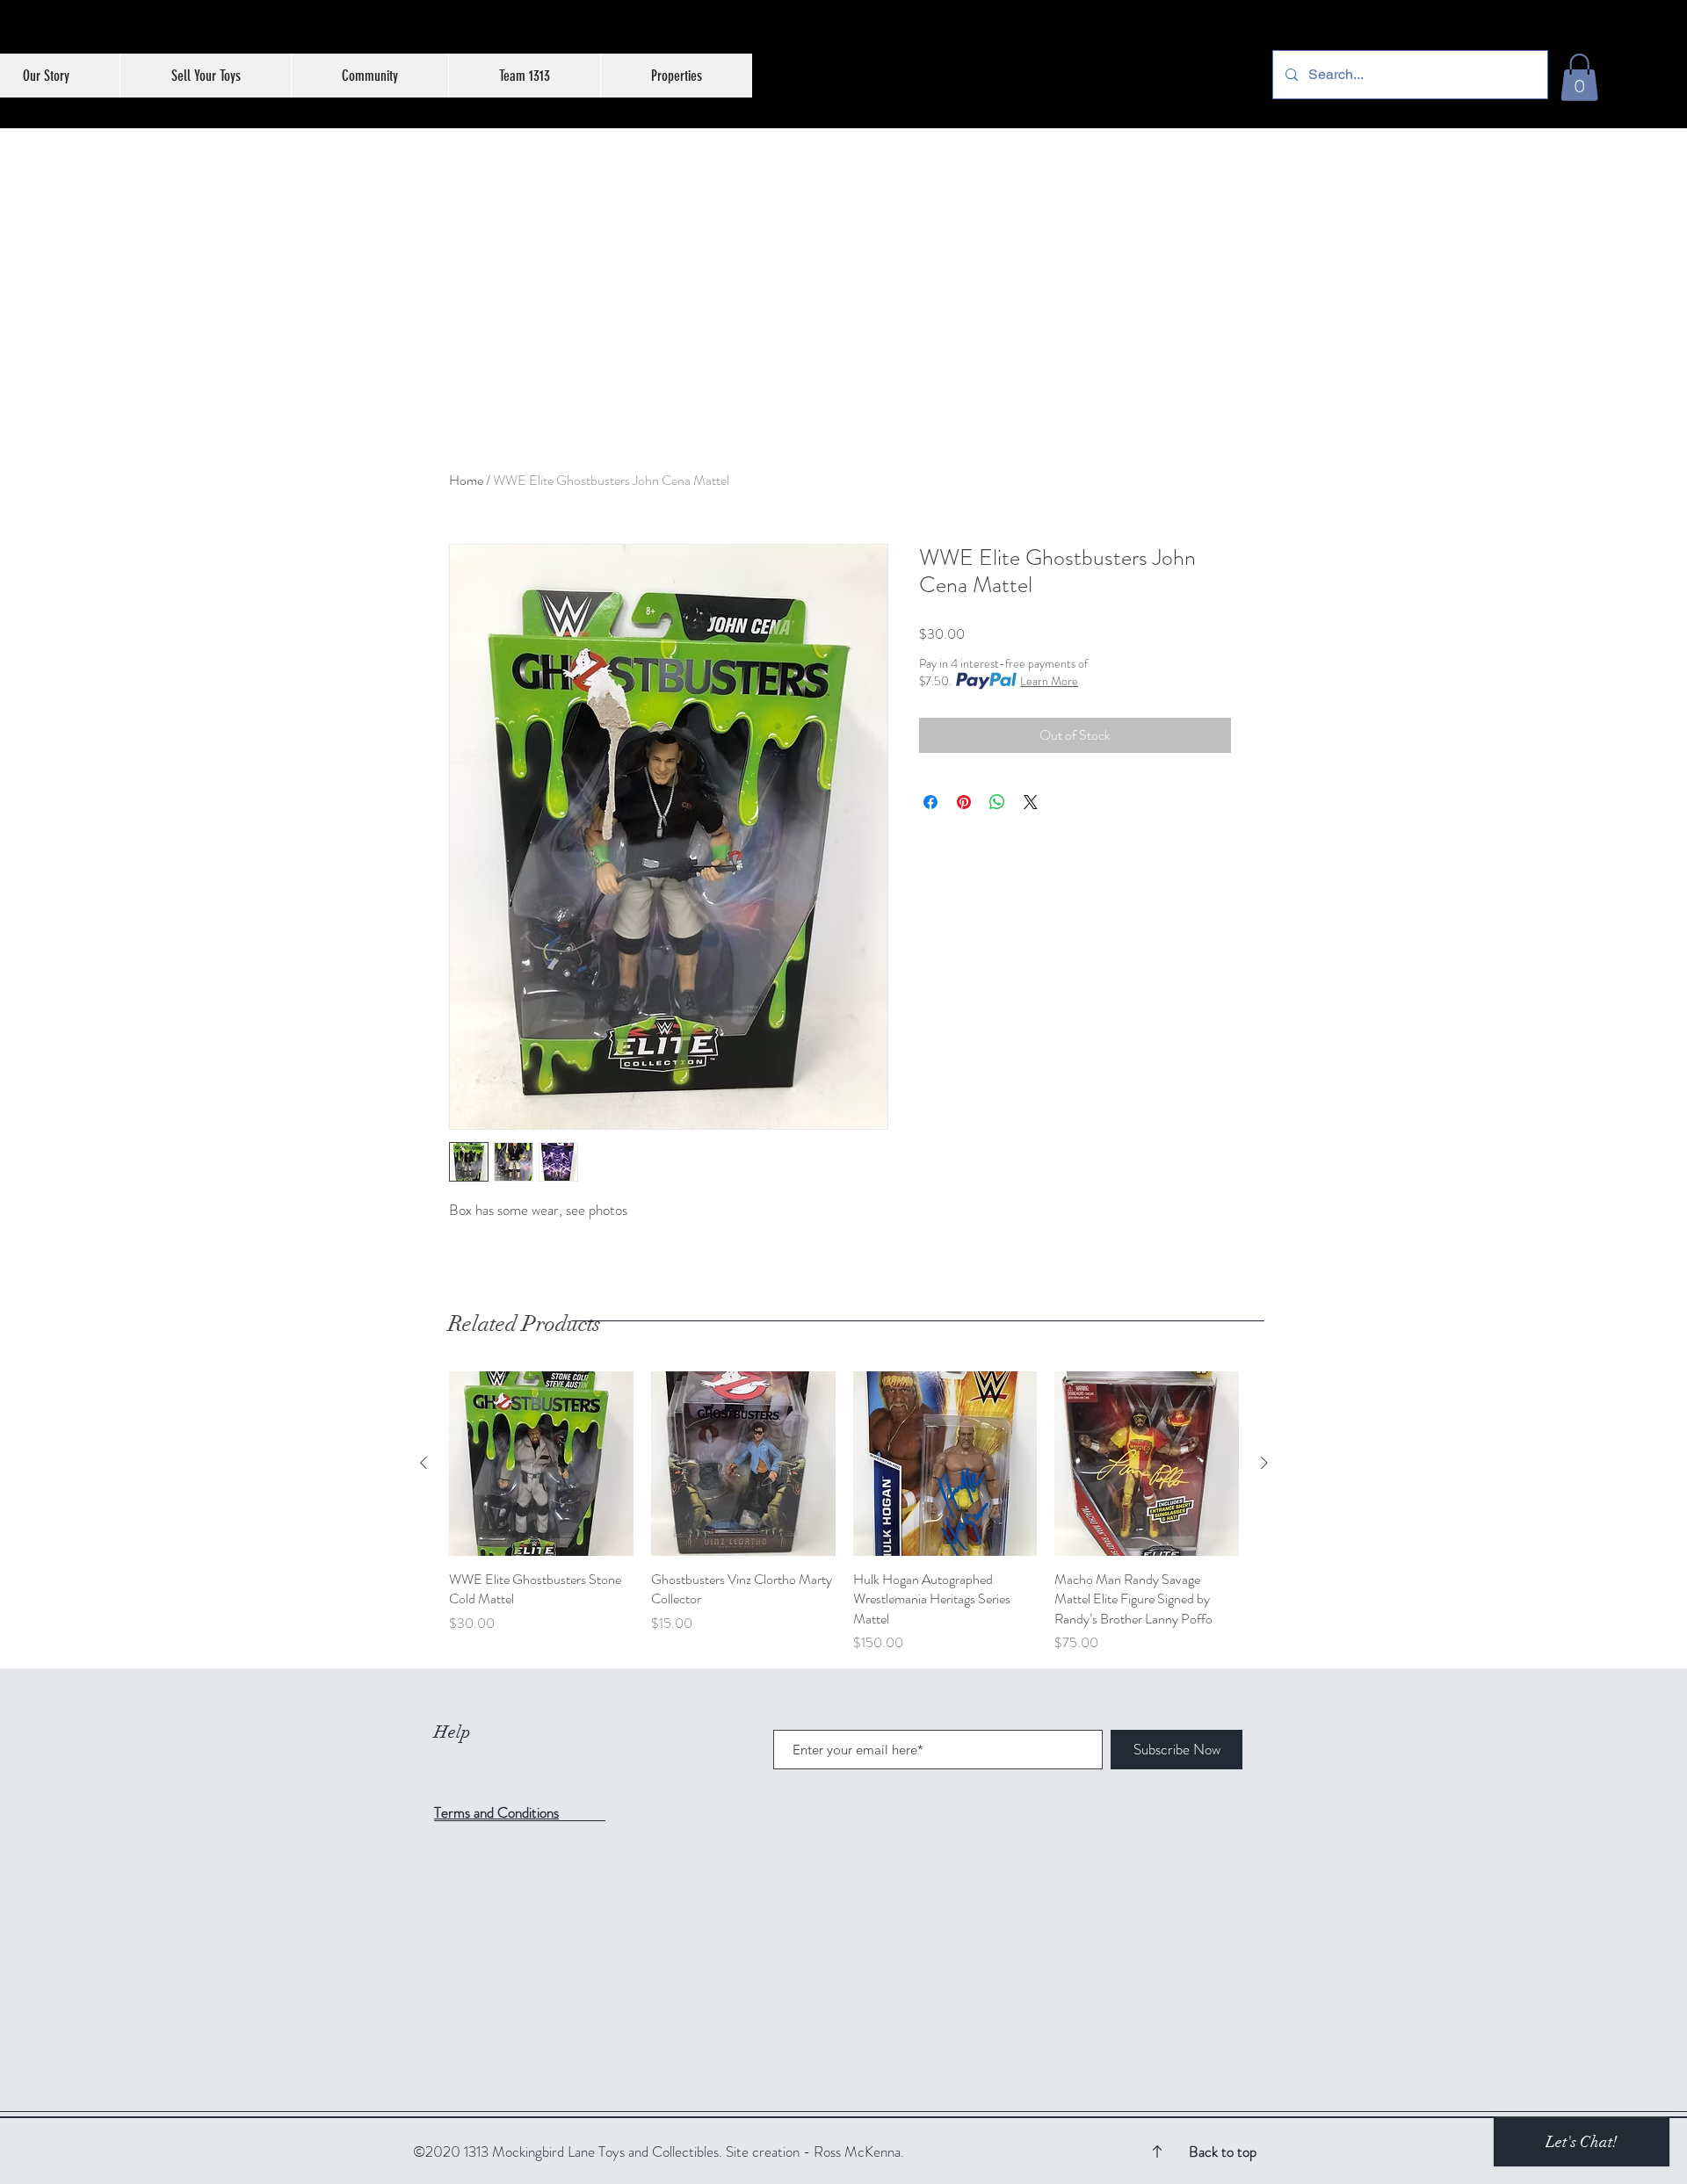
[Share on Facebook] (930, 802)
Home (466, 480)
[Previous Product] (424, 1463)
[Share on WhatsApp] (997, 802)
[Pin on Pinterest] (964, 802)
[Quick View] (541, 1464)
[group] (844, 1512)
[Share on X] (1031, 802)
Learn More (1049, 681)
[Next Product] (1264, 1463)
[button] (1579, 77)
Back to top (1223, 2151)
